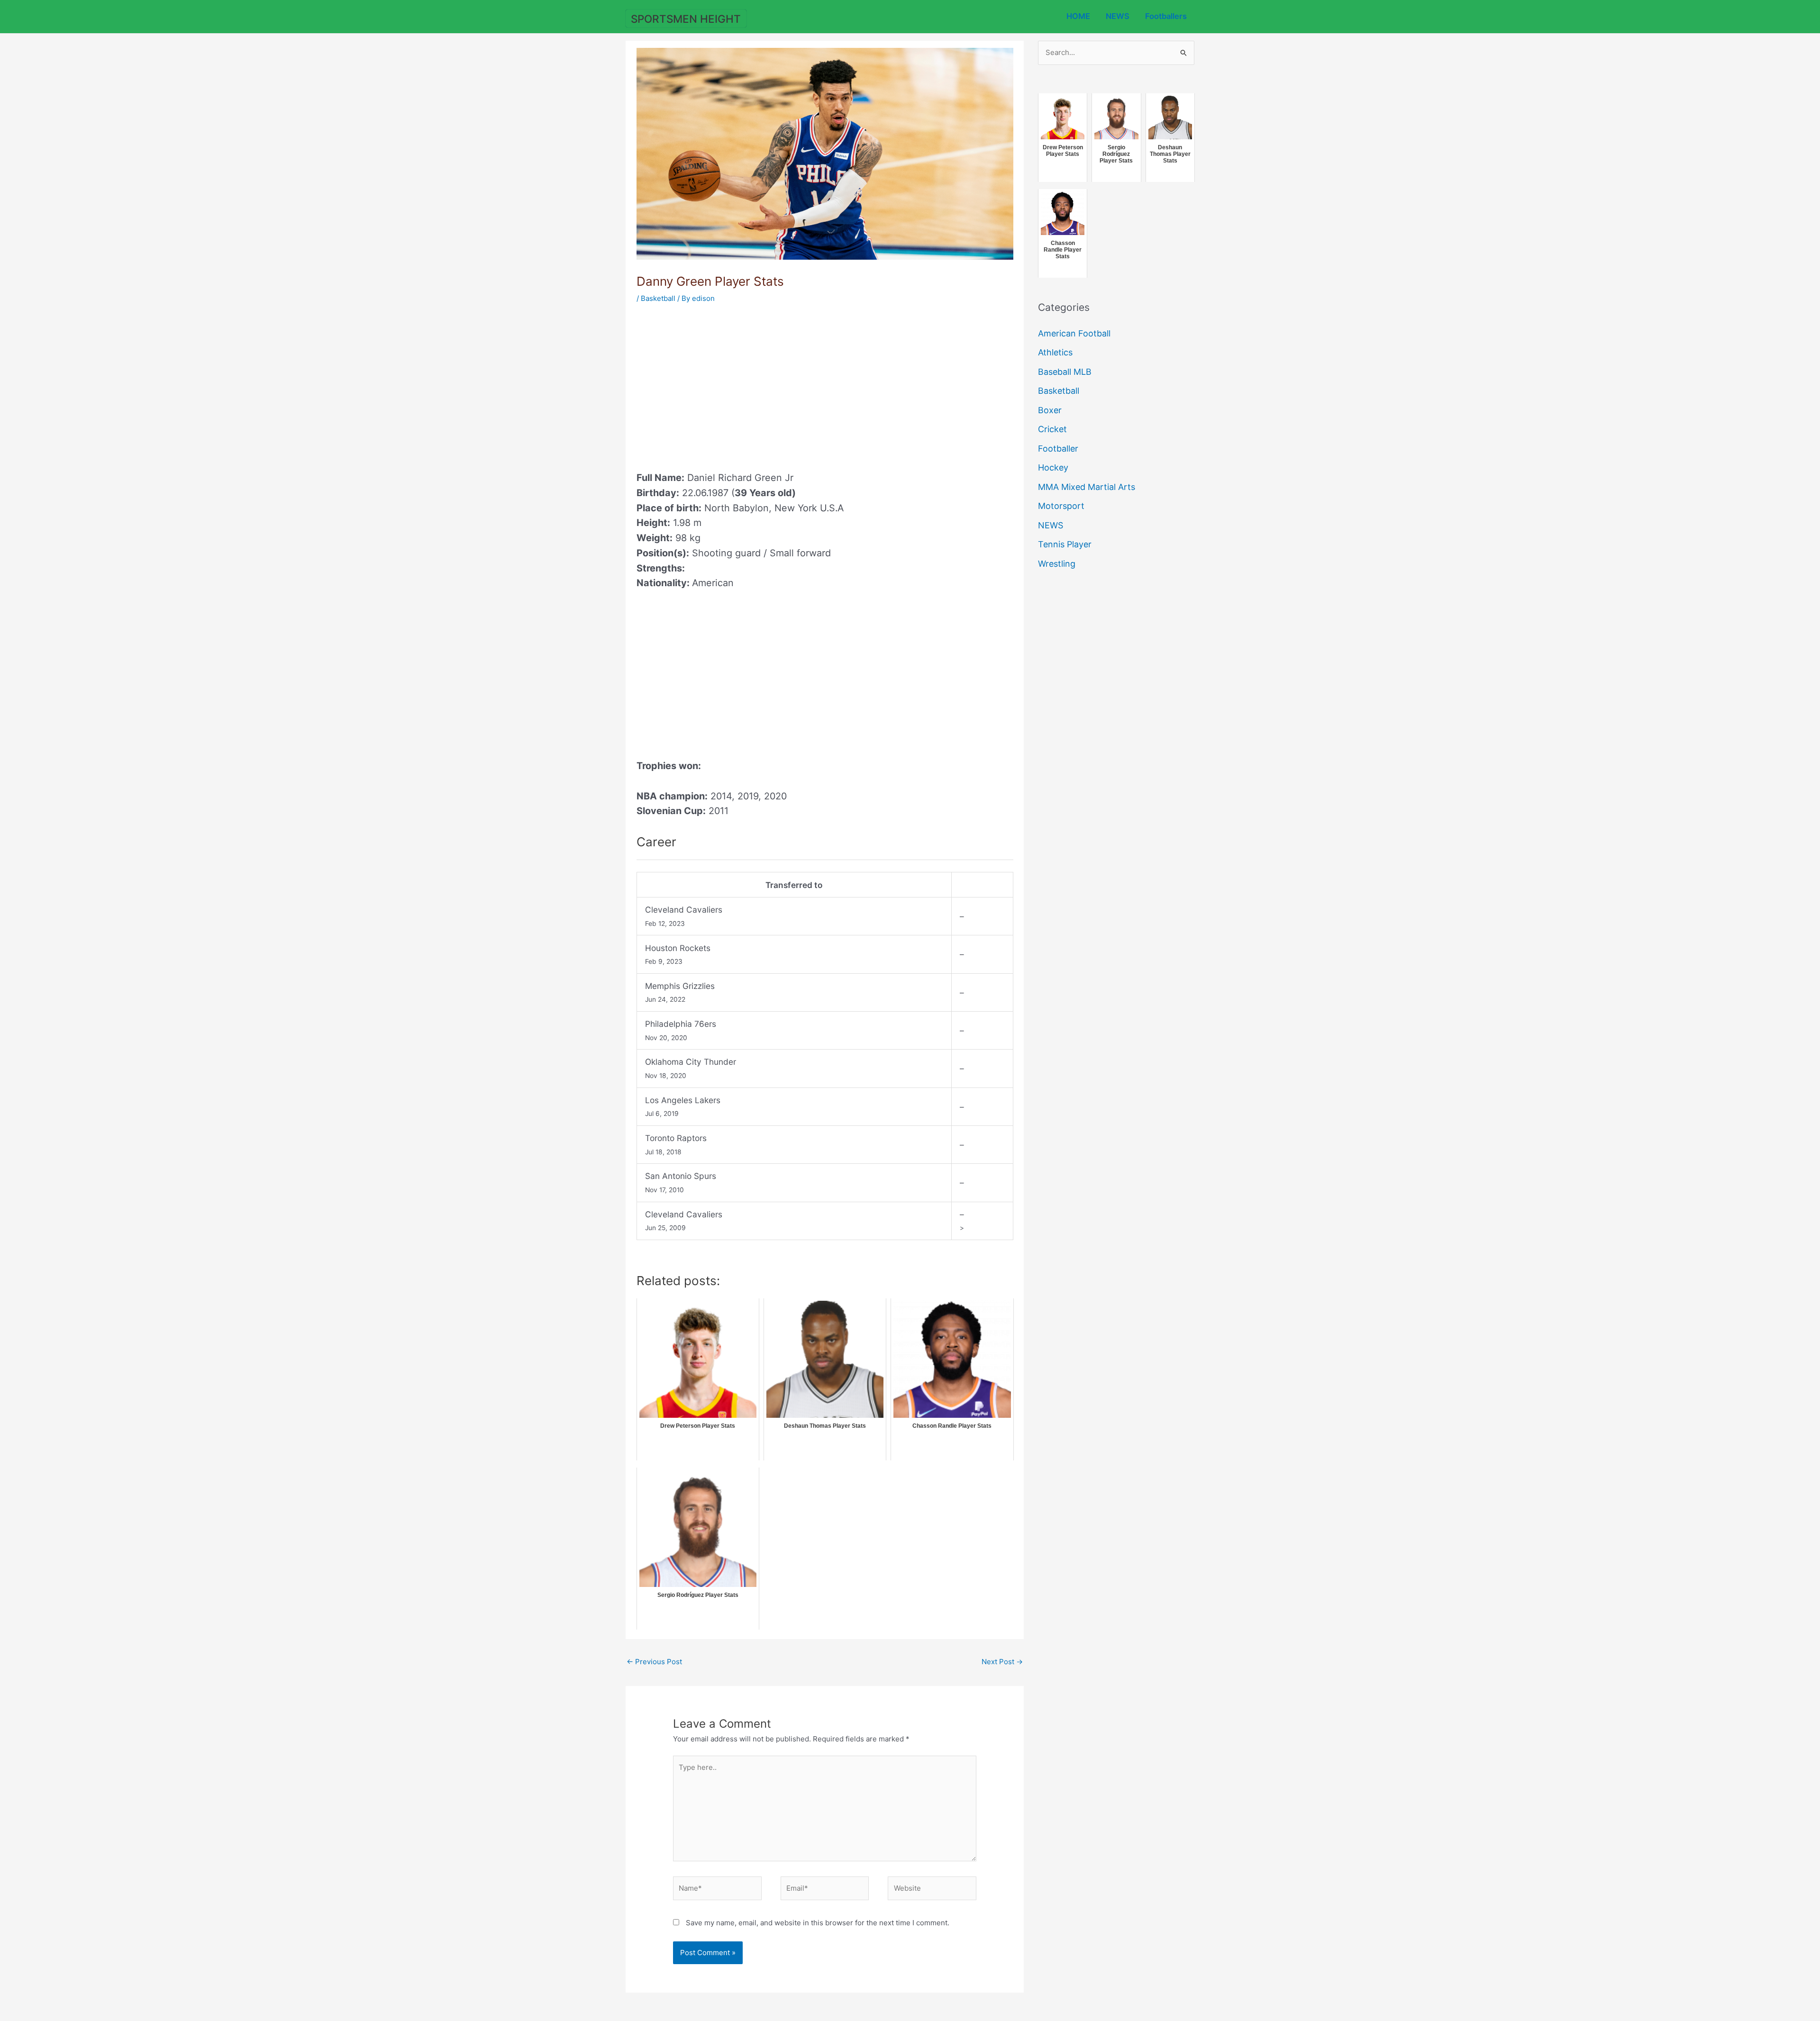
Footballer (1058, 449)
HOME (1078, 16)
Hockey (1053, 467)
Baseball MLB (1065, 372)
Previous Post (654, 1662)
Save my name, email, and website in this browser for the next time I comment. (818, 1923)
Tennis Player (1065, 544)
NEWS (1118, 16)
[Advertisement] (716, 384)
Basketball (658, 298)
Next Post (1002, 1662)
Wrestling (1057, 564)
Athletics (1055, 352)
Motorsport (1061, 506)
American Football (1074, 333)
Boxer (1050, 410)
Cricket (1052, 429)
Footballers (1166, 16)
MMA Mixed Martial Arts (1087, 487)
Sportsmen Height (686, 19)
